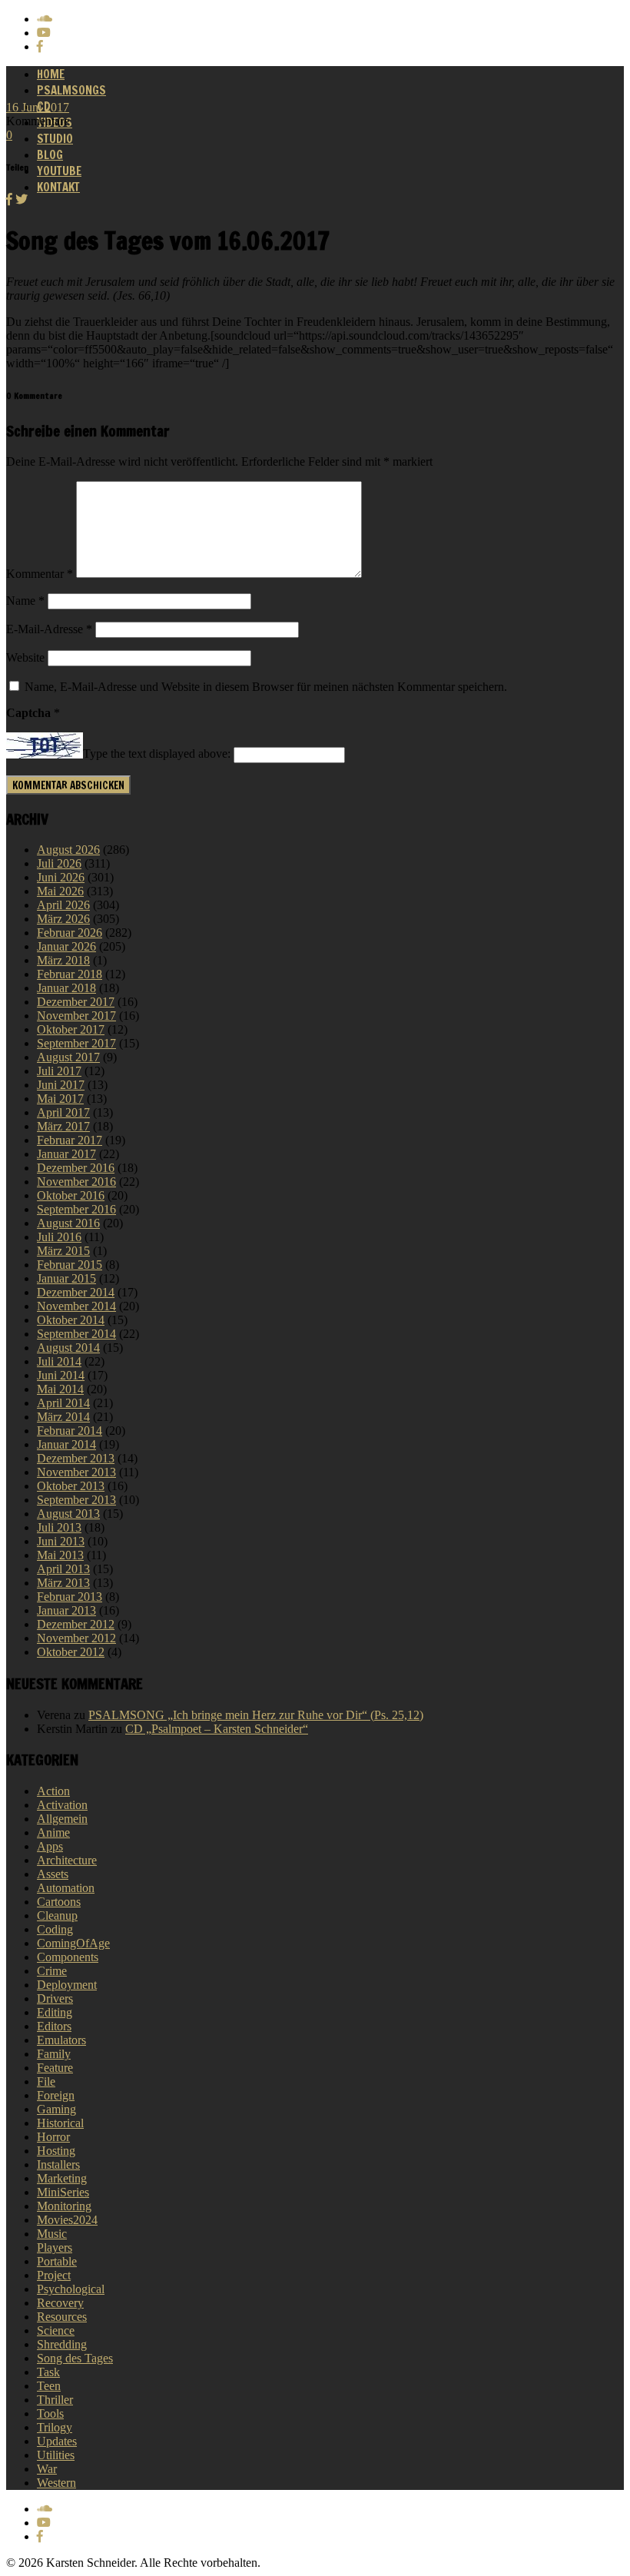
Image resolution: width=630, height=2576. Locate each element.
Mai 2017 (60, 1099)
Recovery (60, 2303)
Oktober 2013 (71, 1486)
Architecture (67, 1860)
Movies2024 (67, 2220)
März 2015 (63, 1251)
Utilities (56, 2455)
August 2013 (68, 1514)
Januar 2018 (66, 988)
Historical (60, 2123)
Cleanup (57, 1915)
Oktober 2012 (71, 1652)
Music (52, 2234)
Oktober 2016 (71, 1195)
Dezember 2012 (76, 1624)
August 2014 (68, 1348)
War (47, 2469)
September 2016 (76, 1209)
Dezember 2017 (76, 1002)
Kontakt (58, 187)
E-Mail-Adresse (49, 629)
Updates (57, 2441)
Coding (55, 1929)
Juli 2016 (59, 1237)
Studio (55, 139)
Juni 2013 (61, 1541)
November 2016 (76, 1182)
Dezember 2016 (76, 1168)
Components (68, 1957)
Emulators (61, 2040)
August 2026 (68, 850)
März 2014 (63, 1417)
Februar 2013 (70, 1597)
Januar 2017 (66, 1154)
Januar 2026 (66, 946)
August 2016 (68, 1223)
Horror (53, 2137)
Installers (58, 2164)
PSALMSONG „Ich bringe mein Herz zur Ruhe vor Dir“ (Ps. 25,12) (256, 1715)
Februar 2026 (70, 933)
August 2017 (68, 1057)
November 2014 (76, 1306)
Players (55, 2247)
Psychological (71, 2289)
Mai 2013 (60, 1555)
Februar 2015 (70, 1265)
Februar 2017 (70, 1140)
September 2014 (76, 1334)
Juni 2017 (61, 1085)
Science (56, 2330)
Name (25, 601)
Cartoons (59, 1902)
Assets (53, 1874)
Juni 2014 (61, 1375)
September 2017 (76, 1043)
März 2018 (63, 960)
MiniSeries (63, 2192)
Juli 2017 (59, 1071)
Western (56, 2483)
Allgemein (62, 1819)
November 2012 (76, 1638)
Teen (49, 2386)
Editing (55, 2012)
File (46, 2081)
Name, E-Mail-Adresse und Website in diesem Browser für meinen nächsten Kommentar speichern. (266, 687)
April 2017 (63, 1112)
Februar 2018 (70, 974)
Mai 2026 (60, 891)
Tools (50, 2413)
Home (51, 74)
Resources (62, 2317)
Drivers (55, 1998)
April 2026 (63, 905)
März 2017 (63, 1126)
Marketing (62, 2178)
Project (54, 2275)
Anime (53, 1832)
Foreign (56, 2095)
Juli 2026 (59, 863)
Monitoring (64, 2206)
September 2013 (76, 1500)
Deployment (67, 1985)
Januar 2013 (66, 1610)
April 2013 (63, 1569)
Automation (66, 1888)
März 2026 (63, 919)
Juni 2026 (61, 877)
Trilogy (55, 2427)
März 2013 (63, 1583)
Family (54, 2054)
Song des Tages (75, 2358)
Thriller (55, 2400)
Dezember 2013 (76, 1458)
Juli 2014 (59, 1361)
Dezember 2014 (76, 1292)
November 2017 (76, 1016)
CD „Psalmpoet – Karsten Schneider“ (217, 1729)
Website (25, 657)
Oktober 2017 (71, 1029)
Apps (50, 1846)
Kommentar (40, 574)
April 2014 (63, 1403)
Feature (55, 2068)
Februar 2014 (70, 1431)
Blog (50, 155)
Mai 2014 (60, 1389)
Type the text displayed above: (157, 754)
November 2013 (76, 1472)
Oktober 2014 (71, 1320)
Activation (62, 1805)
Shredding (62, 2344)
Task (48, 2372)
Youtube (59, 171)
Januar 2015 (66, 1278)
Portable (57, 2261)
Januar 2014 (66, 1444)
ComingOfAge (73, 1943)
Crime (52, 1971)
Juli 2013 (59, 1527)
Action (53, 1791)
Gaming (56, 2109)
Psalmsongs (71, 90)
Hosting (56, 2151)
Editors (54, 2026)
